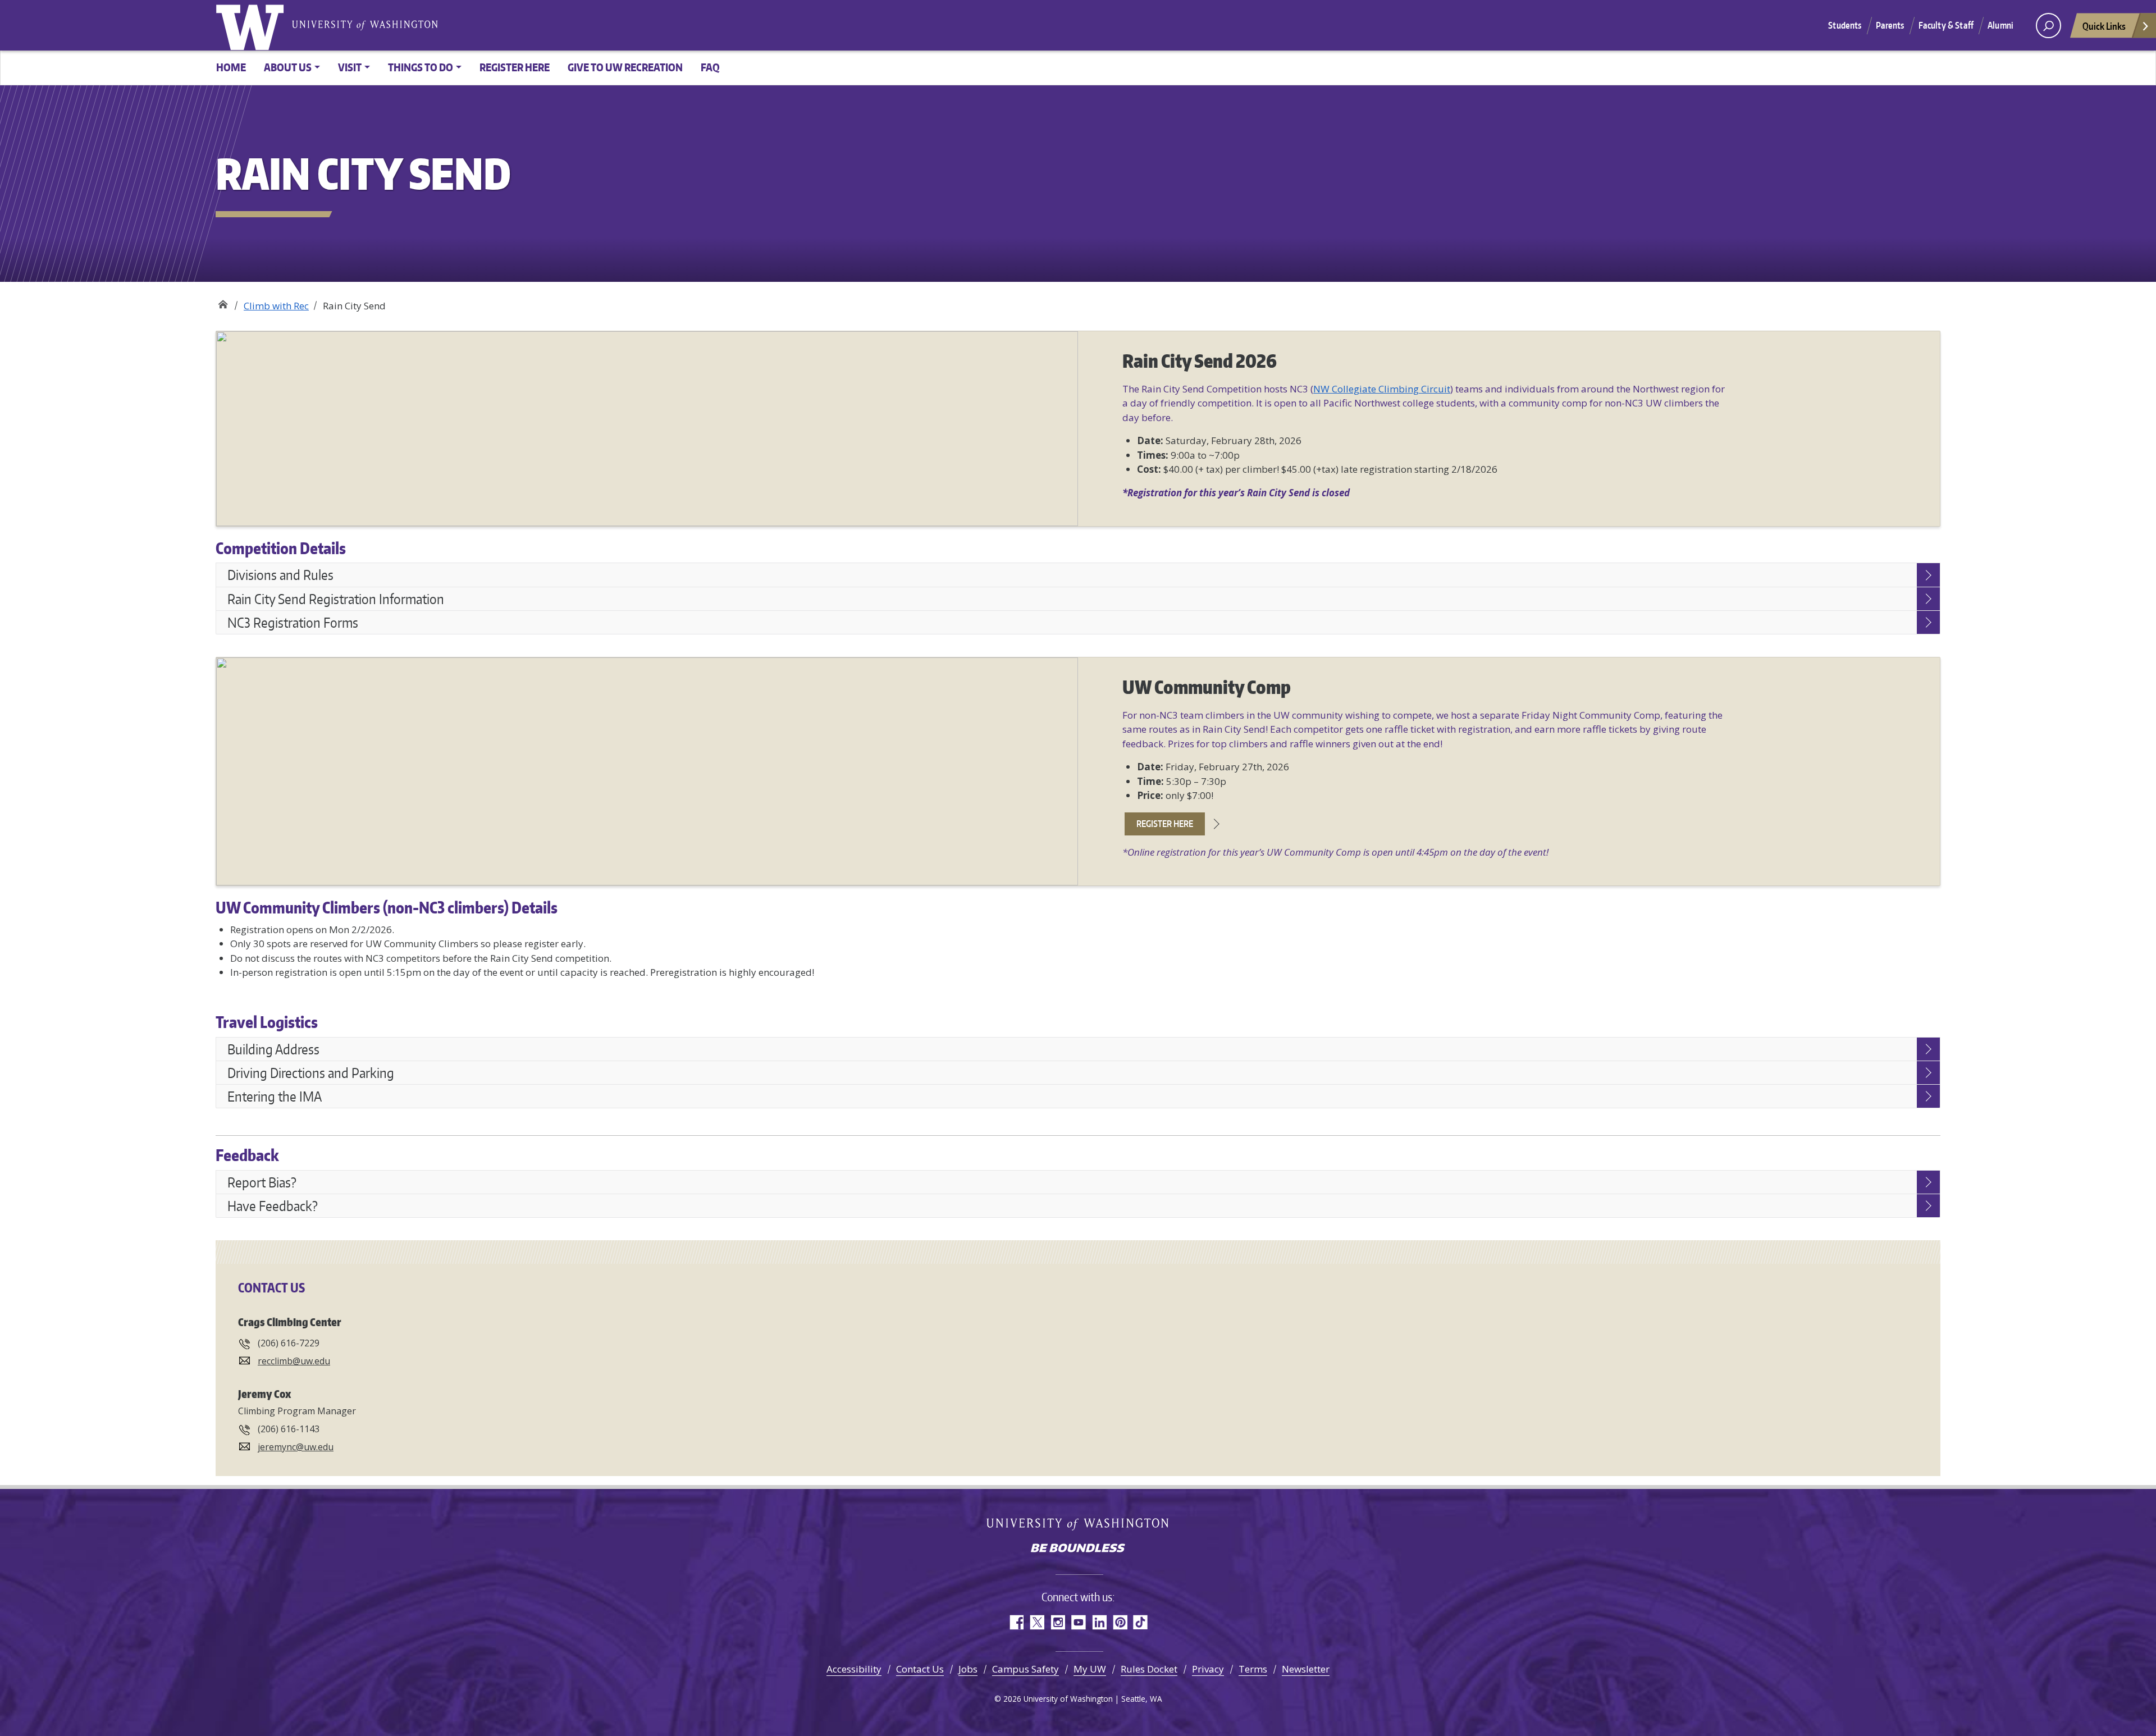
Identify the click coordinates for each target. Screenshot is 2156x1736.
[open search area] (2048, 26)
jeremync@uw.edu (296, 1447)
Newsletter (1306, 1669)
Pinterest (1120, 1622)
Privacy (1208, 1669)
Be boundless (1078, 1549)
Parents (1890, 25)
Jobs (968, 1669)
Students (1845, 25)
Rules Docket (1149, 1669)
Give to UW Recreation (625, 67)
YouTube (1078, 1622)
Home (231, 67)
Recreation (223, 302)
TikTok (1141, 1622)
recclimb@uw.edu (294, 1361)
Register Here (515, 67)
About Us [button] (288, 67)
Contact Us (920, 1669)
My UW (1090, 1669)
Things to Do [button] (421, 67)
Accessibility (854, 1669)
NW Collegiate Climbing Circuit (1382, 389)
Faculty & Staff (1946, 25)
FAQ (710, 67)
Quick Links (2104, 26)
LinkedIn (1099, 1622)
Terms (1253, 1669)
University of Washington (252, 25)
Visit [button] (350, 67)
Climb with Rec (276, 306)
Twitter (1037, 1622)
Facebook (1016, 1622)
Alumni (2000, 25)
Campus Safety (1026, 1669)
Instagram (1058, 1622)
